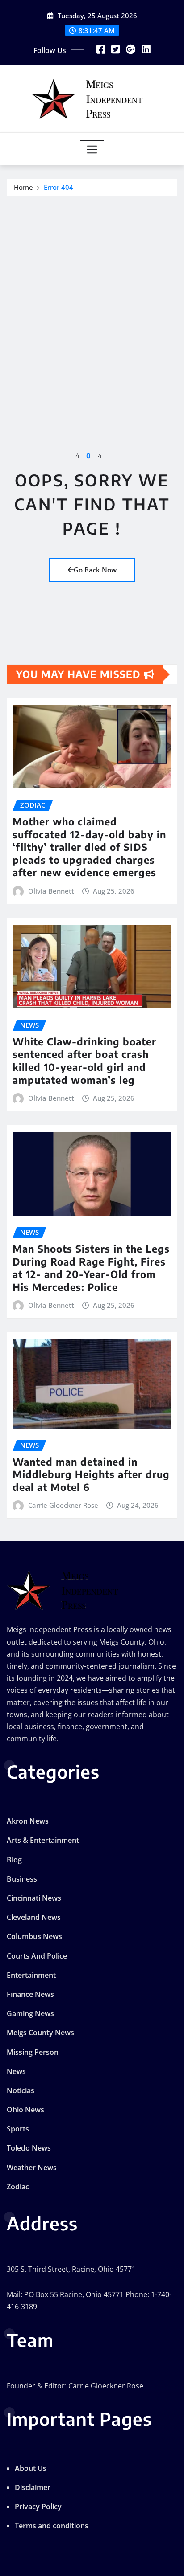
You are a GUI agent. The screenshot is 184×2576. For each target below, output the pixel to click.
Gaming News (30, 2013)
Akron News (28, 1821)
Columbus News (34, 1936)
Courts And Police (37, 1956)
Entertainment (31, 1975)
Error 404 (59, 187)
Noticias (21, 2090)
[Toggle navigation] (92, 149)
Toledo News (29, 2148)
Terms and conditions (52, 2526)
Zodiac (18, 2187)
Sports (18, 2129)
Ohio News (25, 2110)
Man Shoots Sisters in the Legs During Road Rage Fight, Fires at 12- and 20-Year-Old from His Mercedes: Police (91, 1268)
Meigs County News (40, 2033)
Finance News (30, 1994)
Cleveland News (34, 1917)
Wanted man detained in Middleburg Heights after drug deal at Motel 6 (91, 1474)
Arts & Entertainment (43, 1840)
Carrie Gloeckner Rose (63, 1505)
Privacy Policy (38, 2507)
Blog (14, 1860)
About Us (31, 2468)
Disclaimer (33, 2487)
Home (23, 187)
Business (22, 1879)
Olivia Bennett (51, 891)
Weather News (32, 2168)
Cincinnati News (34, 1898)
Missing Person (33, 2052)
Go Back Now (95, 570)
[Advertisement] (92, 292)
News (16, 2071)
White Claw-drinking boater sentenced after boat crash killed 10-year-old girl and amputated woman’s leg (84, 1061)
